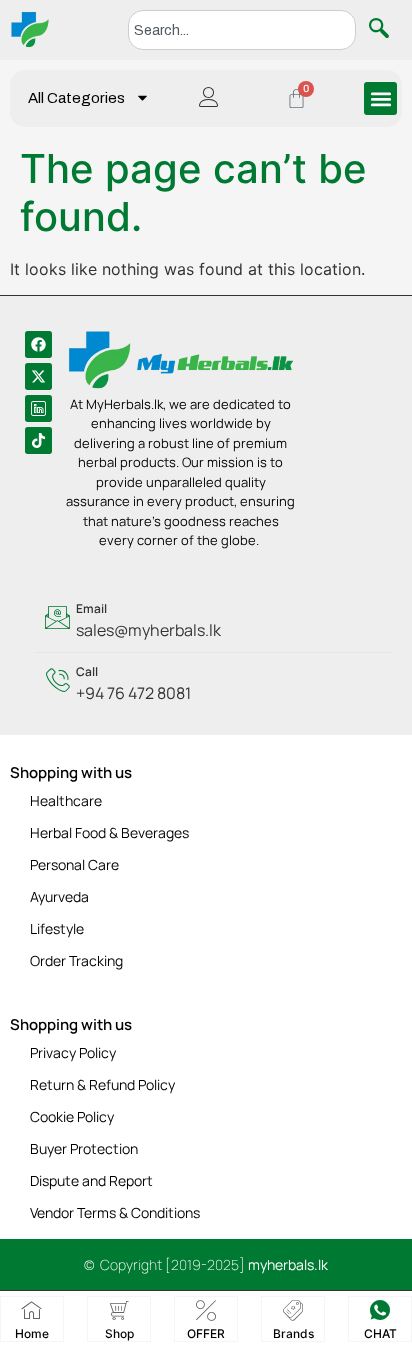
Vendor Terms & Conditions (115, 1212)
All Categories (76, 98)
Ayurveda (59, 896)
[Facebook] (38, 344)
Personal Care (74, 864)
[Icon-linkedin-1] (38, 408)
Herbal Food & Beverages (109, 832)
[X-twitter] (38, 376)
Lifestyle (57, 928)
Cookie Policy (72, 1116)
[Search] (383, 30)
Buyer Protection (84, 1148)
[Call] (213, 684)
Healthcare (66, 800)
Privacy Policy (73, 1052)
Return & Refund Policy (102, 1084)
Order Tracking (76, 960)
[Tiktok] (38, 440)
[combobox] (242, 30)
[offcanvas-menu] (209, 98)
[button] (380, 98)
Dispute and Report (91, 1180)
